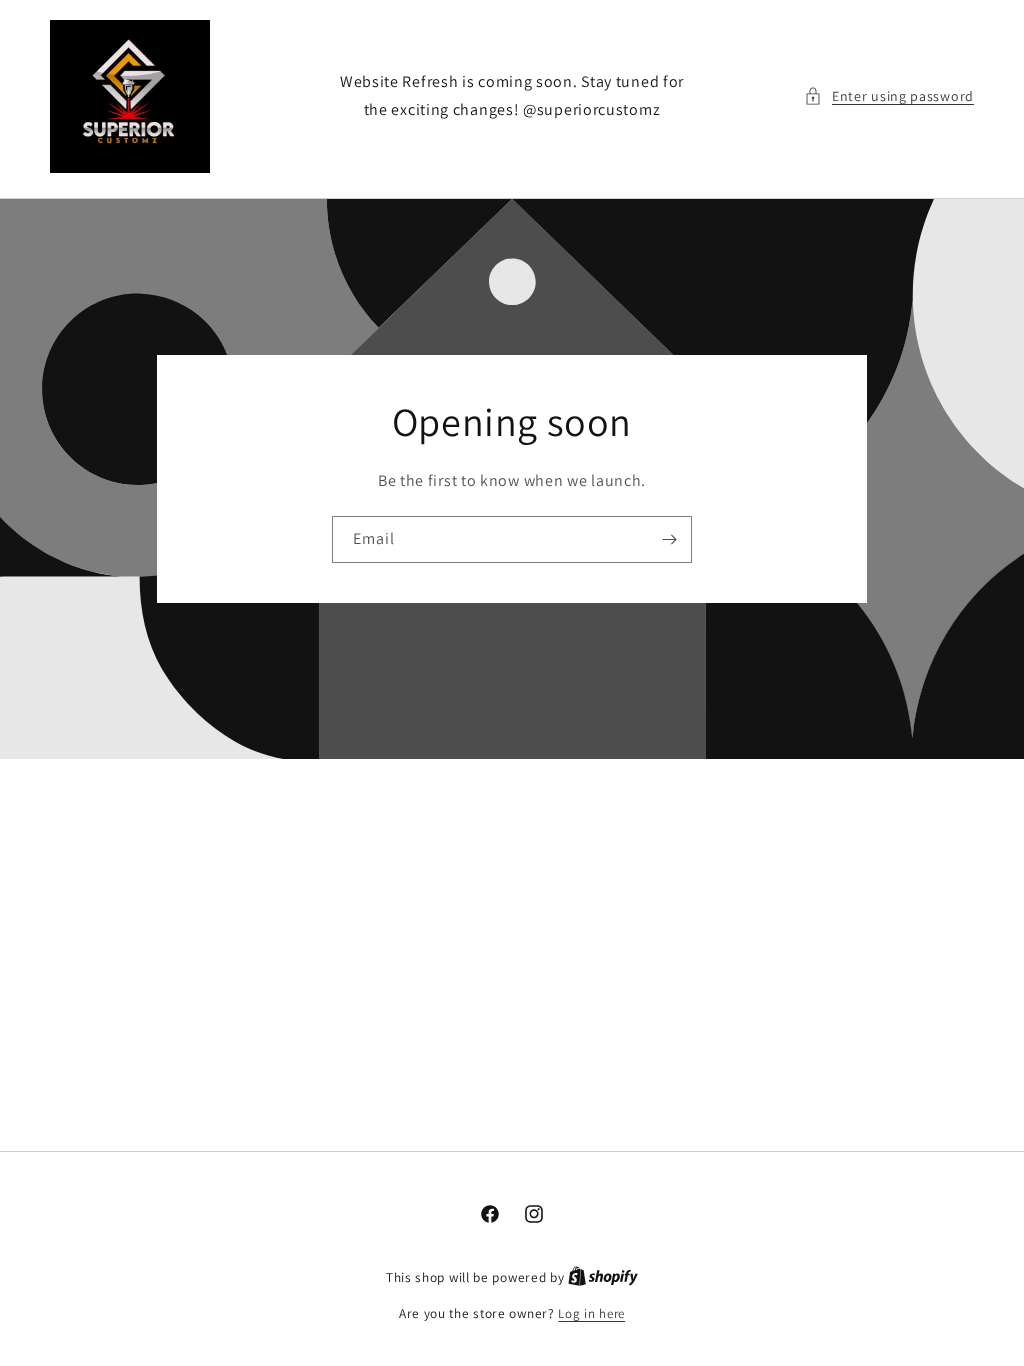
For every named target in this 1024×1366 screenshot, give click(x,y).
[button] (889, 96)
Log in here (591, 1313)
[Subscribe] (669, 539)
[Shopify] (603, 1277)
